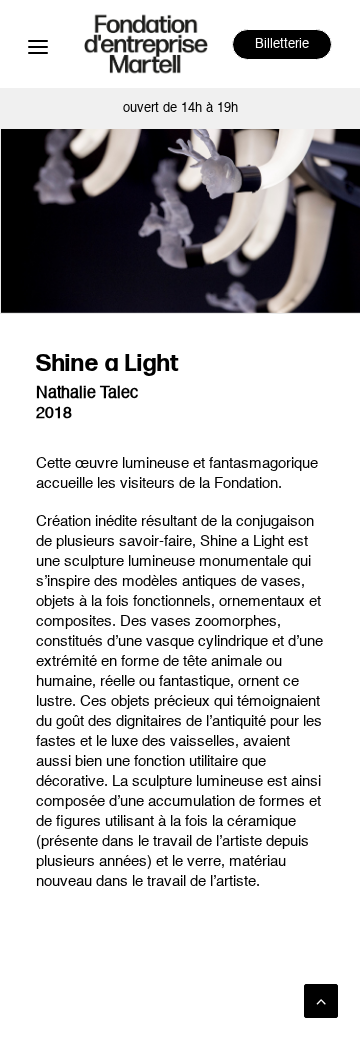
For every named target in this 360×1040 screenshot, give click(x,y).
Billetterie (282, 44)
